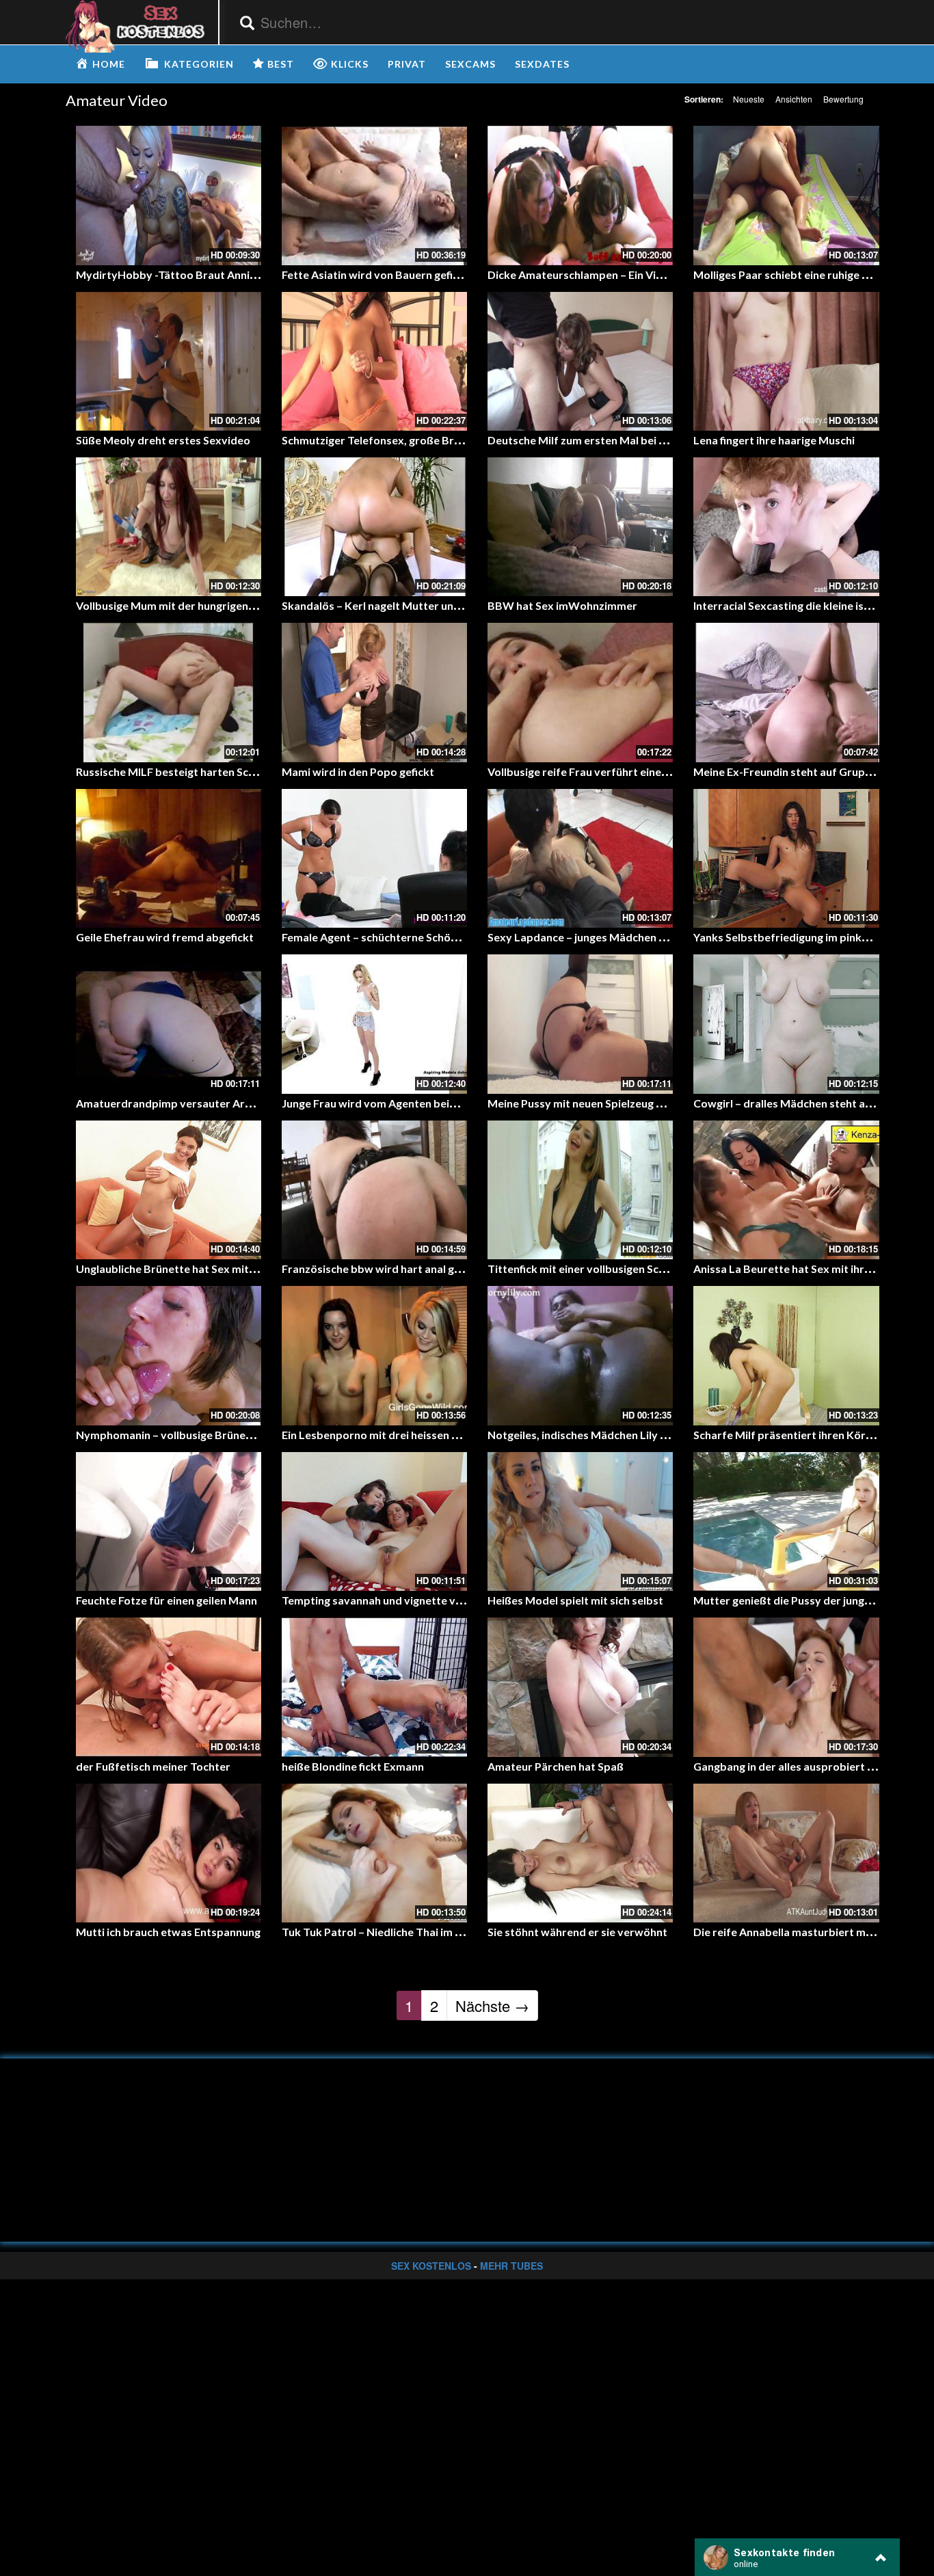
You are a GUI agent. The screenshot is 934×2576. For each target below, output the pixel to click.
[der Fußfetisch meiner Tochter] (169, 1687)
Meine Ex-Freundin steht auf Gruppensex (798, 772)
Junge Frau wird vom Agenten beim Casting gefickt (409, 1103)
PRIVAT (407, 64)
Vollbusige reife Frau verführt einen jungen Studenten (623, 772)
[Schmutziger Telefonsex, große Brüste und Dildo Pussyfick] (374, 361)
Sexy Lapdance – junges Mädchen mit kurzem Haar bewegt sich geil (657, 937)
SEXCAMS (470, 64)
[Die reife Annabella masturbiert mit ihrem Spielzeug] (786, 1853)
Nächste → (492, 2005)
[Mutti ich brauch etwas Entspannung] (169, 1853)
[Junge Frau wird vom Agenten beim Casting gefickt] (374, 1024)
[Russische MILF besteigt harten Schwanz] (169, 692)
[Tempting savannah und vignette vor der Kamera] (374, 1521)
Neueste (749, 99)
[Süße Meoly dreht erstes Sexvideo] (169, 361)
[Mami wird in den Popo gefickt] (374, 692)
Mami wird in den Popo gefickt (358, 772)
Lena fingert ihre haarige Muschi (774, 440)
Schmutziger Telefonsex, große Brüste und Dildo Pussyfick (429, 440)
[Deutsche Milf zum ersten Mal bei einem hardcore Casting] (580, 361)
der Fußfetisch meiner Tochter (153, 1766)
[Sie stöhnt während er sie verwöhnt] (580, 1853)
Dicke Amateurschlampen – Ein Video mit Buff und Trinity (632, 274)
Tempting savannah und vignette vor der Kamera (405, 1600)
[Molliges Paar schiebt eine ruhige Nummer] (786, 195)
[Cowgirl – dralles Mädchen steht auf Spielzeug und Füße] (786, 1024)
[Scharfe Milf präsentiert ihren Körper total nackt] (786, 1355)
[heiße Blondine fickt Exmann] (374, 1687)
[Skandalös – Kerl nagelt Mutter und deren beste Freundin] (374, 527)
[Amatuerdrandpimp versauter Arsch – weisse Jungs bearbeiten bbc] (169, 1024)
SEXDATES (542, 64)
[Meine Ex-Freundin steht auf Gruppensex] (786, 692)
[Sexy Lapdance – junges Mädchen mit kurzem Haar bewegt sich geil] (580, 858)
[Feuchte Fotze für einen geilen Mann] (169, 1521)
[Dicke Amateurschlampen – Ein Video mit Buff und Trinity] (580, 195)
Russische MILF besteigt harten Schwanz (178, 772)
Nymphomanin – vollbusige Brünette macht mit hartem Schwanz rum (250, 1435)
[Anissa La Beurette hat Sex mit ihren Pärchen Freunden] (786, 1190)
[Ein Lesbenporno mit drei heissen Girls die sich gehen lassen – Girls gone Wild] (374, 1355)
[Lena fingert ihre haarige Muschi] (786, 361)
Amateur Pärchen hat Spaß (556, 1766)
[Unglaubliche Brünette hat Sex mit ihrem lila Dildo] (169, 1190)
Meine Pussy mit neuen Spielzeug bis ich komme (608, 1103)
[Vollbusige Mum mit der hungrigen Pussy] (169, 527)
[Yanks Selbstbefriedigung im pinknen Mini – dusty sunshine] (786, 858)
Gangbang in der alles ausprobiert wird (792, 1766)
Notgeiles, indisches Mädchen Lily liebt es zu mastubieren (632, 1435)
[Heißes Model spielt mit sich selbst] (580, 1521)
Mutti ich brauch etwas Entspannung (168, 1932)
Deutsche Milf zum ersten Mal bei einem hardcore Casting (633, 440)
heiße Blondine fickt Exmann (353, 1766)
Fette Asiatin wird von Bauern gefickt (375, 274)
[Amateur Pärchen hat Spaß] (580, 1687)
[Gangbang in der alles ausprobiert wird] (786, 1687)
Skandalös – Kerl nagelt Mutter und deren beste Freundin (426, 605)
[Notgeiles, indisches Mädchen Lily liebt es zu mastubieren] (580, 1355)
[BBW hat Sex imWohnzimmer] (580, 527)
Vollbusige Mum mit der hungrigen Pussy (178, 605)
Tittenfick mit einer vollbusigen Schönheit (592, 1269)
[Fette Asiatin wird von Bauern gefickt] (374, 195)
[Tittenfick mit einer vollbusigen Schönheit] (580, 1190)
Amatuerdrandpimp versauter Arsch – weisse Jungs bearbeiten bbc (247, 1103)
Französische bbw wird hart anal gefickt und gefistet (414, 1269)
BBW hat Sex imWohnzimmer (562, 605)
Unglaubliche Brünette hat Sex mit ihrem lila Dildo (201, 1269)
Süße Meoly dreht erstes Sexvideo (163, 440)
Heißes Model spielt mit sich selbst (575, 1600)
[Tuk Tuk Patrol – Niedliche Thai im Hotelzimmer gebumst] (374, 1853)
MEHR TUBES (511, 2266)
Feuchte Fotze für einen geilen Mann (166, 1600)
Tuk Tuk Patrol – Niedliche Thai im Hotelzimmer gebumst (425, 1932)
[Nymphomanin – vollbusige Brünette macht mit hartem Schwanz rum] (169, 1355)
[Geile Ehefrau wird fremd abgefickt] (169, 858)
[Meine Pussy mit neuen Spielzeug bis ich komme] (580, 1024)
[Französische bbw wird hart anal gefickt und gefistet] (374, 1190)
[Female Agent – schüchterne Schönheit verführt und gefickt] (374, 858)
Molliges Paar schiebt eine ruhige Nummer (800, 274)
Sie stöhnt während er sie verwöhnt (577, 1932)
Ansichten (794, 99)
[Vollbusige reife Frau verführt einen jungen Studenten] (580, 692)
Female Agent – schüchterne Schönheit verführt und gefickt (431, 937)
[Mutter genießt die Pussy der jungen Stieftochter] (786, 1521)
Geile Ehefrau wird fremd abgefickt (165, 937)
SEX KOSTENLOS (431, 2266)
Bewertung (843, 99)
